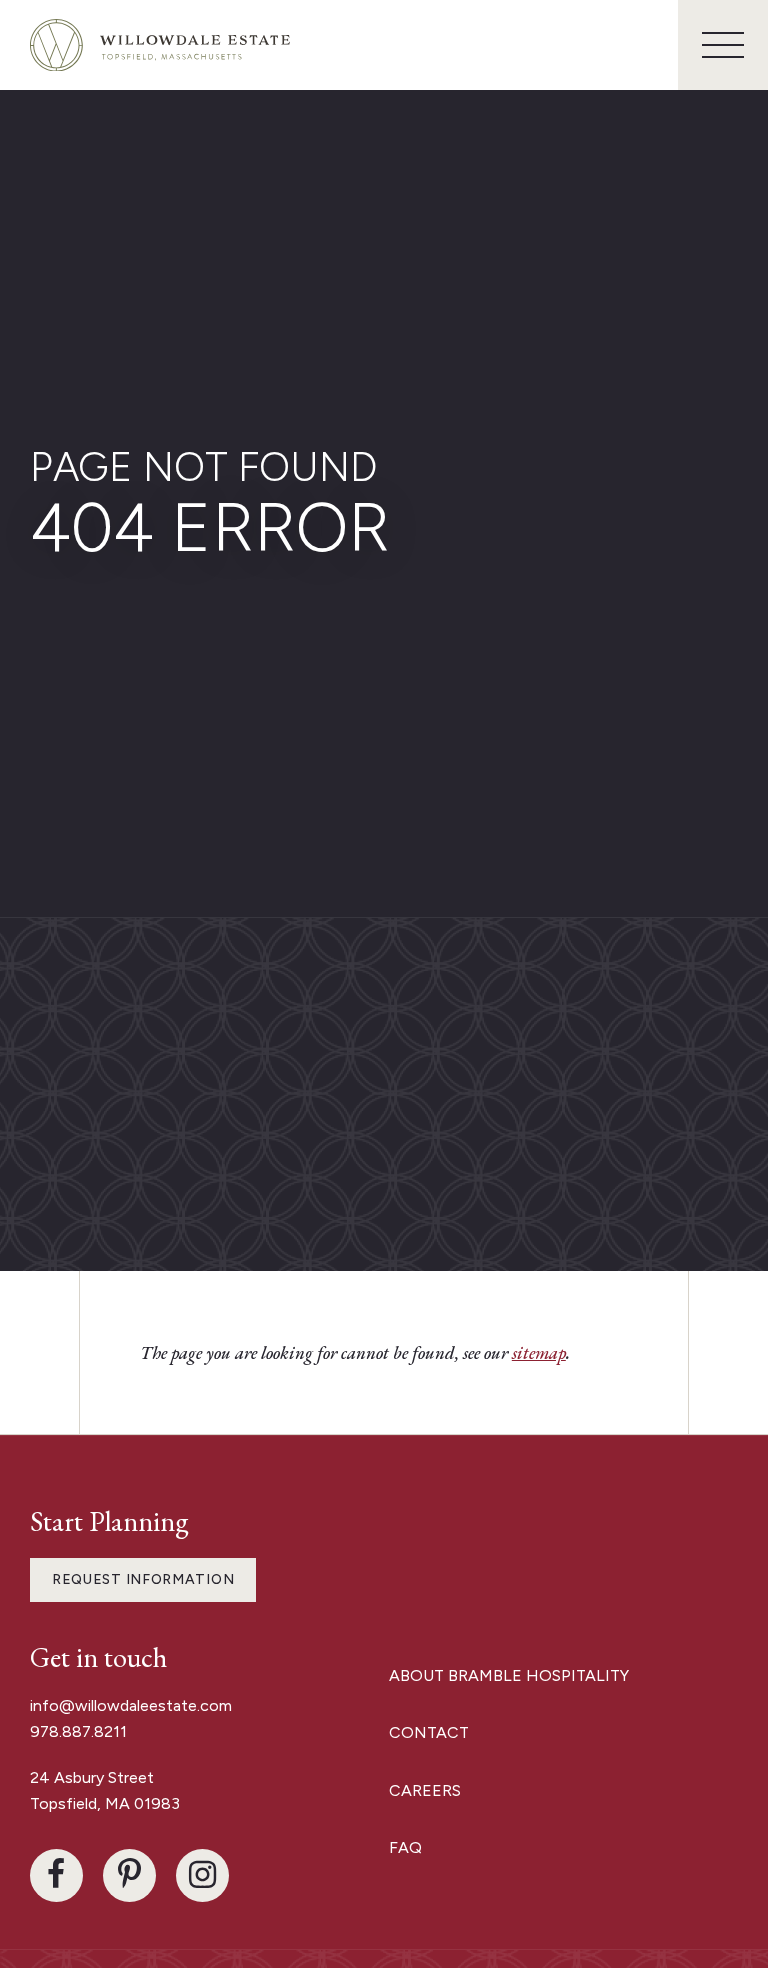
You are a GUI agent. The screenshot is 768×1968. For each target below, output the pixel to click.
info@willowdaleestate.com (131, 1705)
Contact (429, 1732)
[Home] (160, 45)
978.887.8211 (78, 1731)
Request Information (143, 1579)
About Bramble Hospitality (509, 1675)
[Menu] (723, 45)
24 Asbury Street (94, 1777)
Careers (425, 1790)
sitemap (539, 1352)
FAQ (405, 1847)
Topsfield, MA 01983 (105, 1803)
